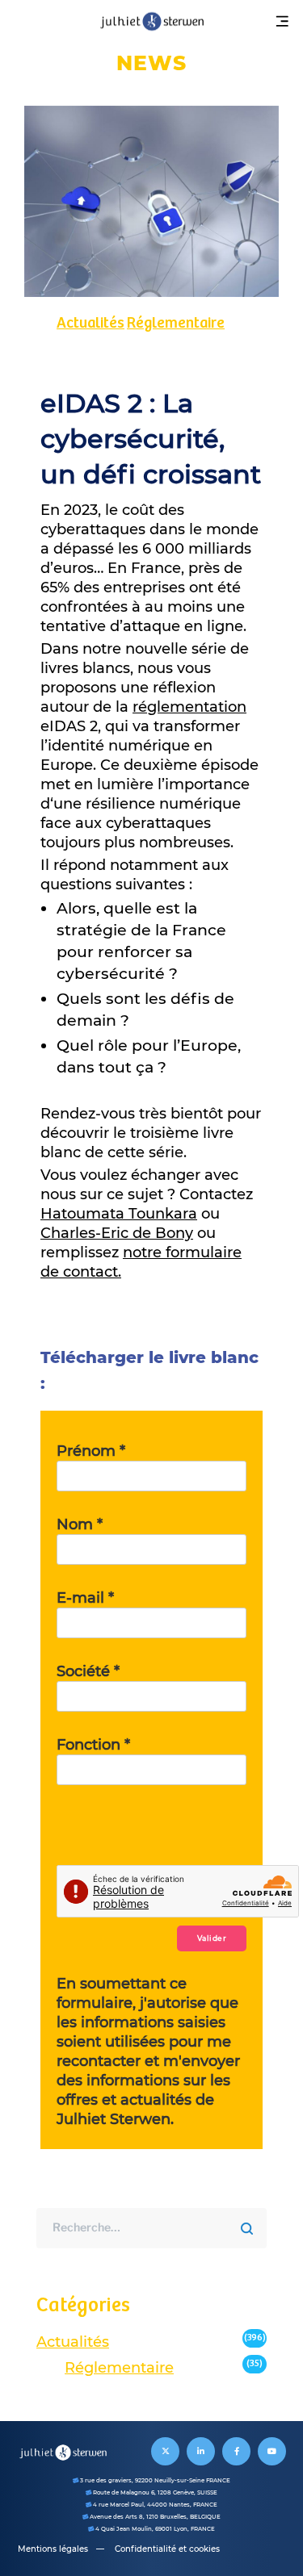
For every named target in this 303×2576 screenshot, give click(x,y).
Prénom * (91, 1451)
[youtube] (272, 2451)
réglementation (189, 707)
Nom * (80, 1524)
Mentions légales (53, 2549)
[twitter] (165, 2451)
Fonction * (93, 1745)
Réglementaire (176, 323)
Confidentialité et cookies (167, 2549)
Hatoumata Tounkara (119, 1214)
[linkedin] (201, 2451)
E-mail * (85, 1598)
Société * (88, 1671)
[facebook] (236, 2451)
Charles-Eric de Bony (117, 1233)
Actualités (90, 323)
